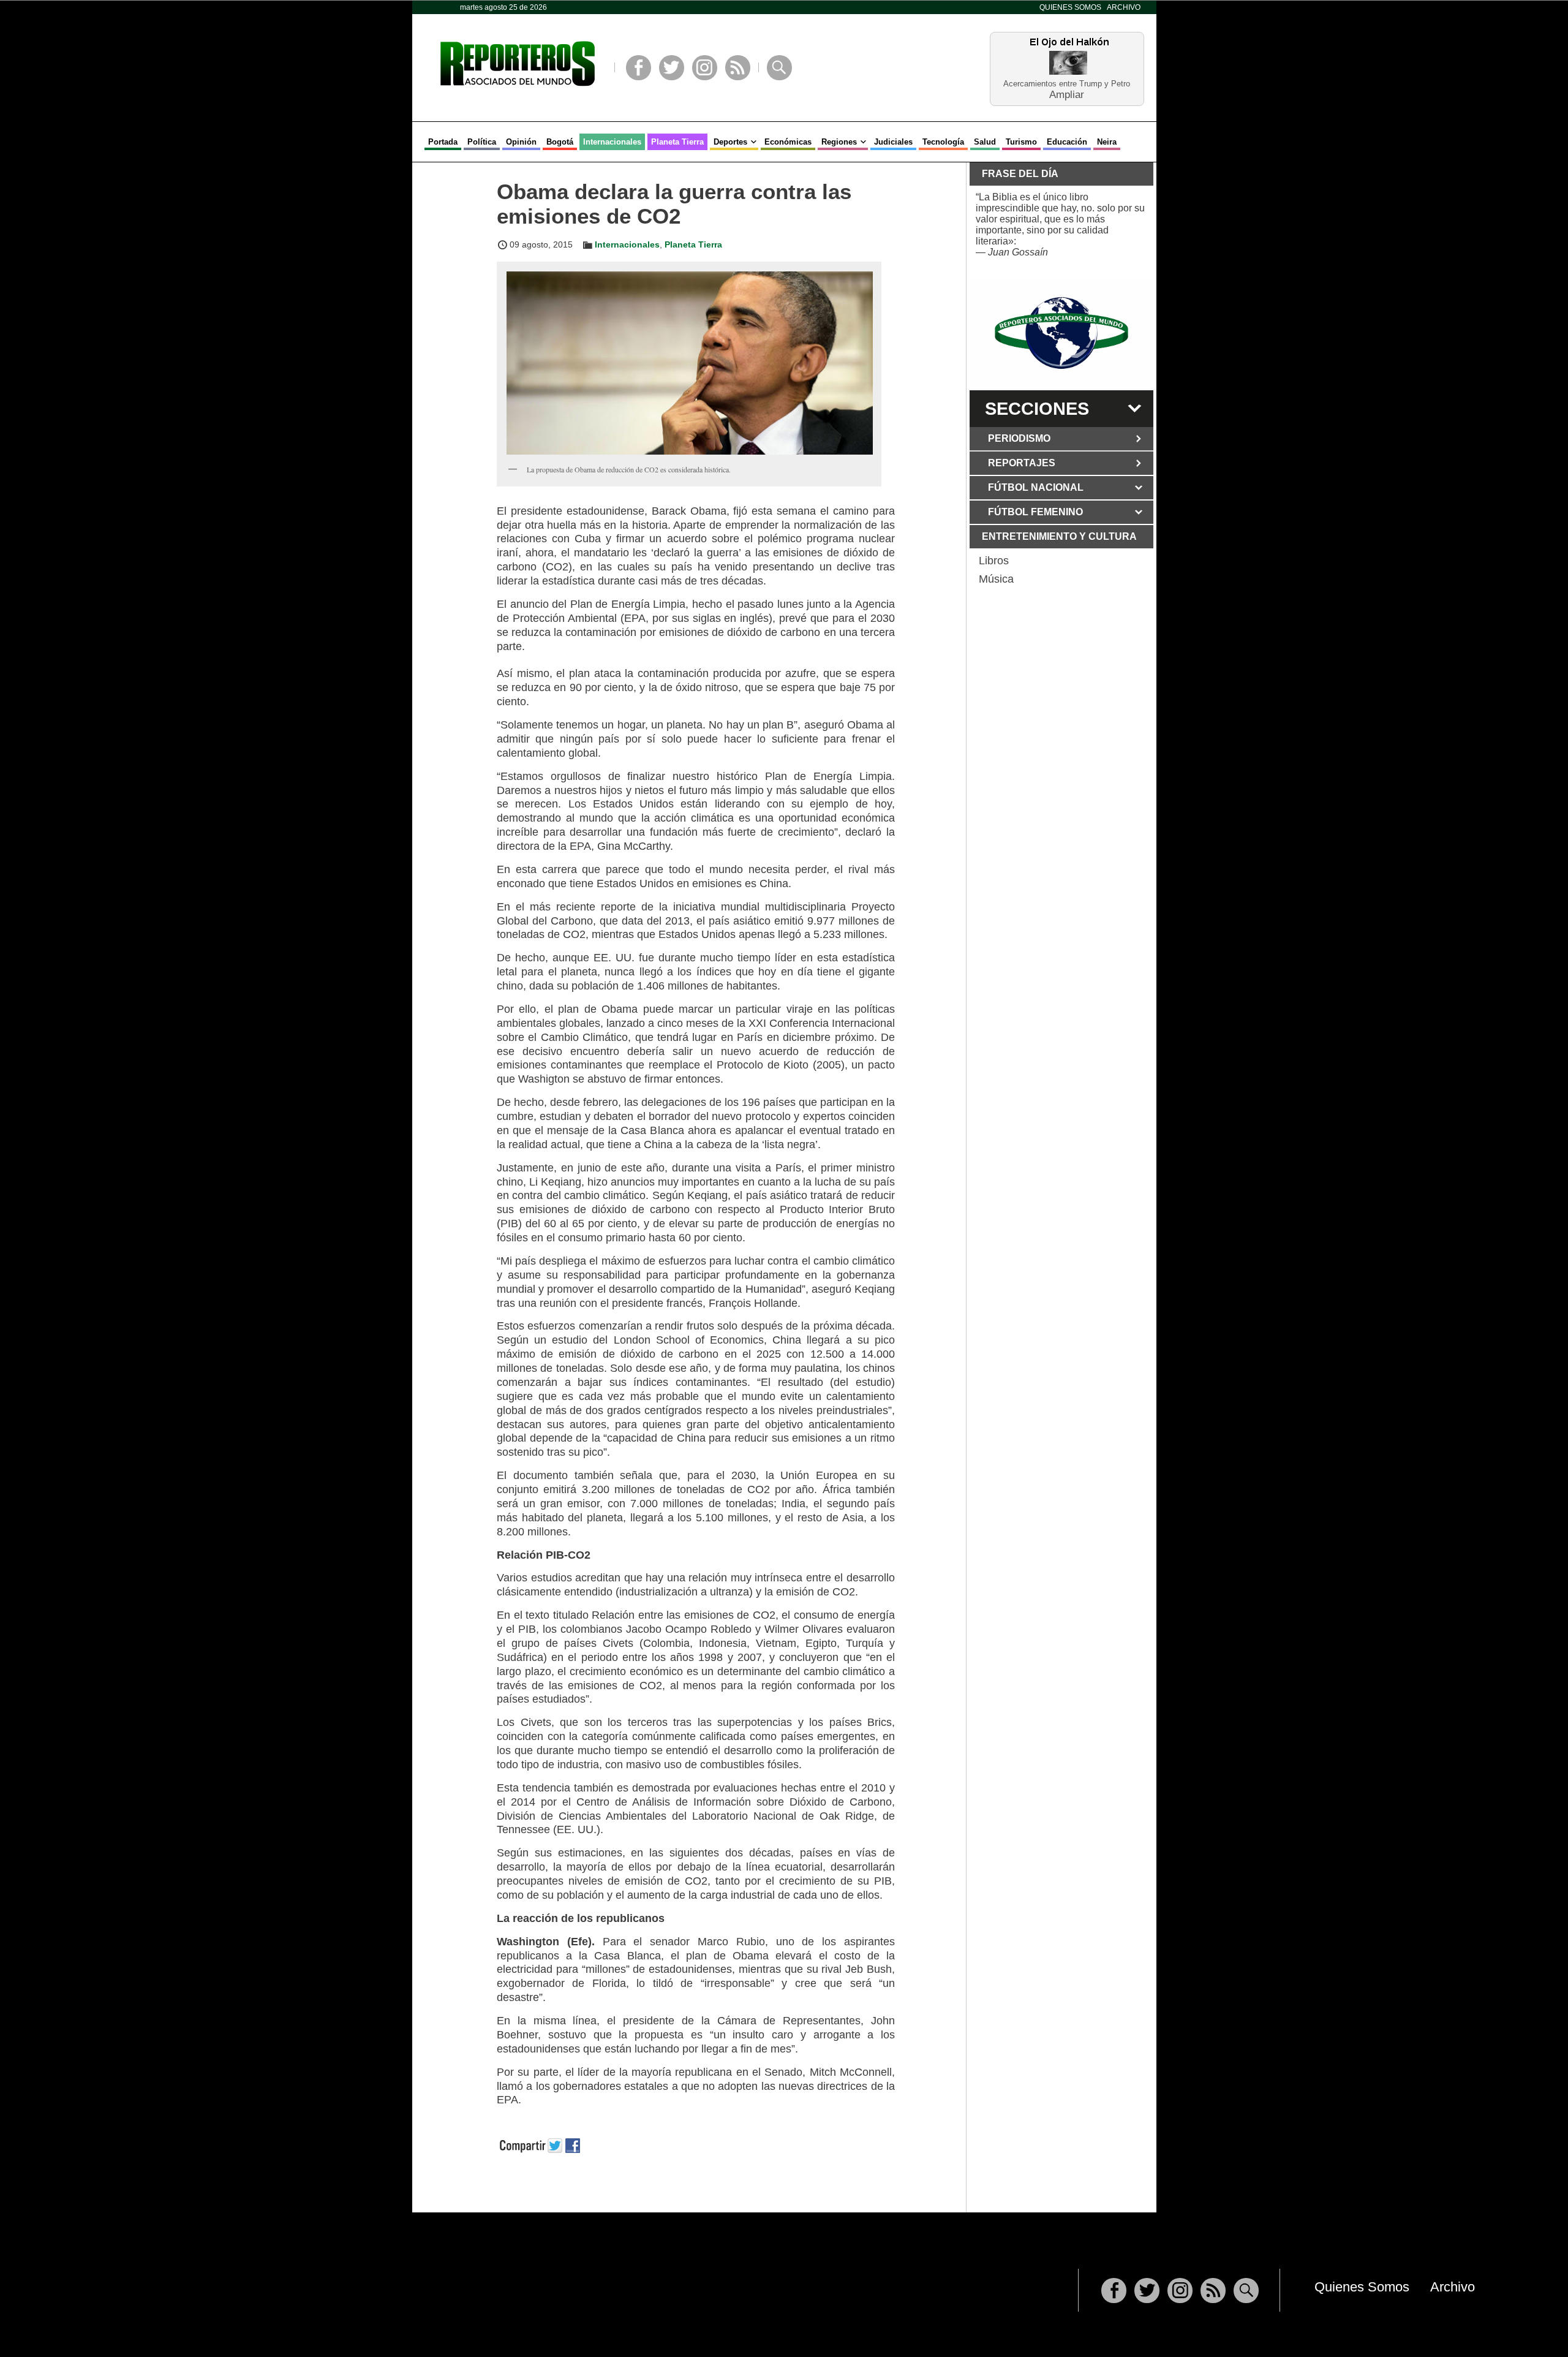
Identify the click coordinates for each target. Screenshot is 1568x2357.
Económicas (788, 142)
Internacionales (612, 142)
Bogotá (560, 142)
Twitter (672, 68)
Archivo (1124, 7)
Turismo (1021, 142)
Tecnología (943, 142)
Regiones (839, 142)
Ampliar (1067, 94)
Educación (1067, 142)
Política (482, 142)
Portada (443, 142)
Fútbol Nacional (1036, 487)
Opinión (521, 142)
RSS (738, 68)
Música (996, 579)
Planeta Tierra (677, 142)
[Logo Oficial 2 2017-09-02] (1061, 333)
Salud (985, 142)
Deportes (730, 142)
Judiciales (893, 142)
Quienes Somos (1070, 7)
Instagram (705, 68)
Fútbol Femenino (1035, 512)
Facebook (639, 68)
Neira (1107, 142)
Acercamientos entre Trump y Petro (1067, 84)
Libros (994, 561)
